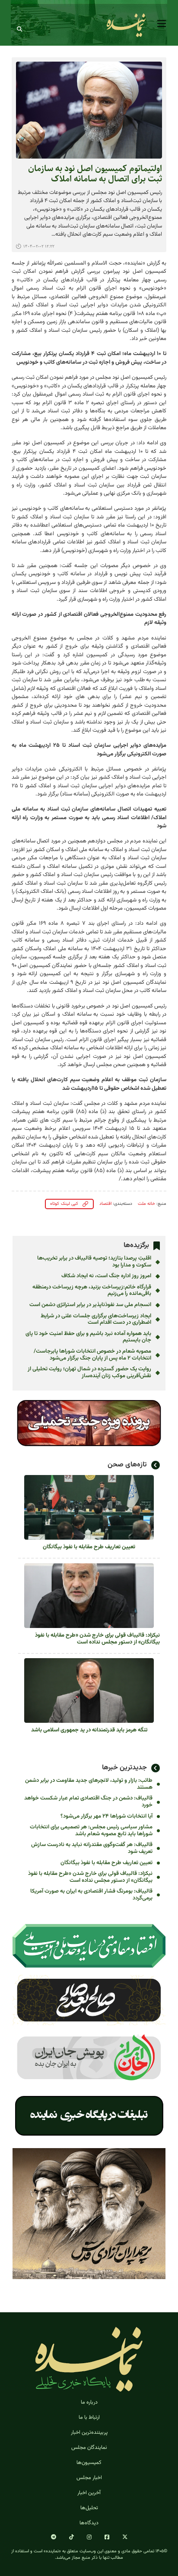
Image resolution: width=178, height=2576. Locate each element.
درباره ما (89, 2403)
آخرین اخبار (89, 2493)
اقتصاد (105, 1204)
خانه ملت (146, 1204)
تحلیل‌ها (89, 2508)
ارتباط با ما (89, 2418)
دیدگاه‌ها (89, 2523)
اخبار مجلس (89, 2478)
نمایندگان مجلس (89, 2448)
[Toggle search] (19, 29)
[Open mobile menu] (162, 24)
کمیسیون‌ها (89, 2463)
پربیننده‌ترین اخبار (89, 2433)
